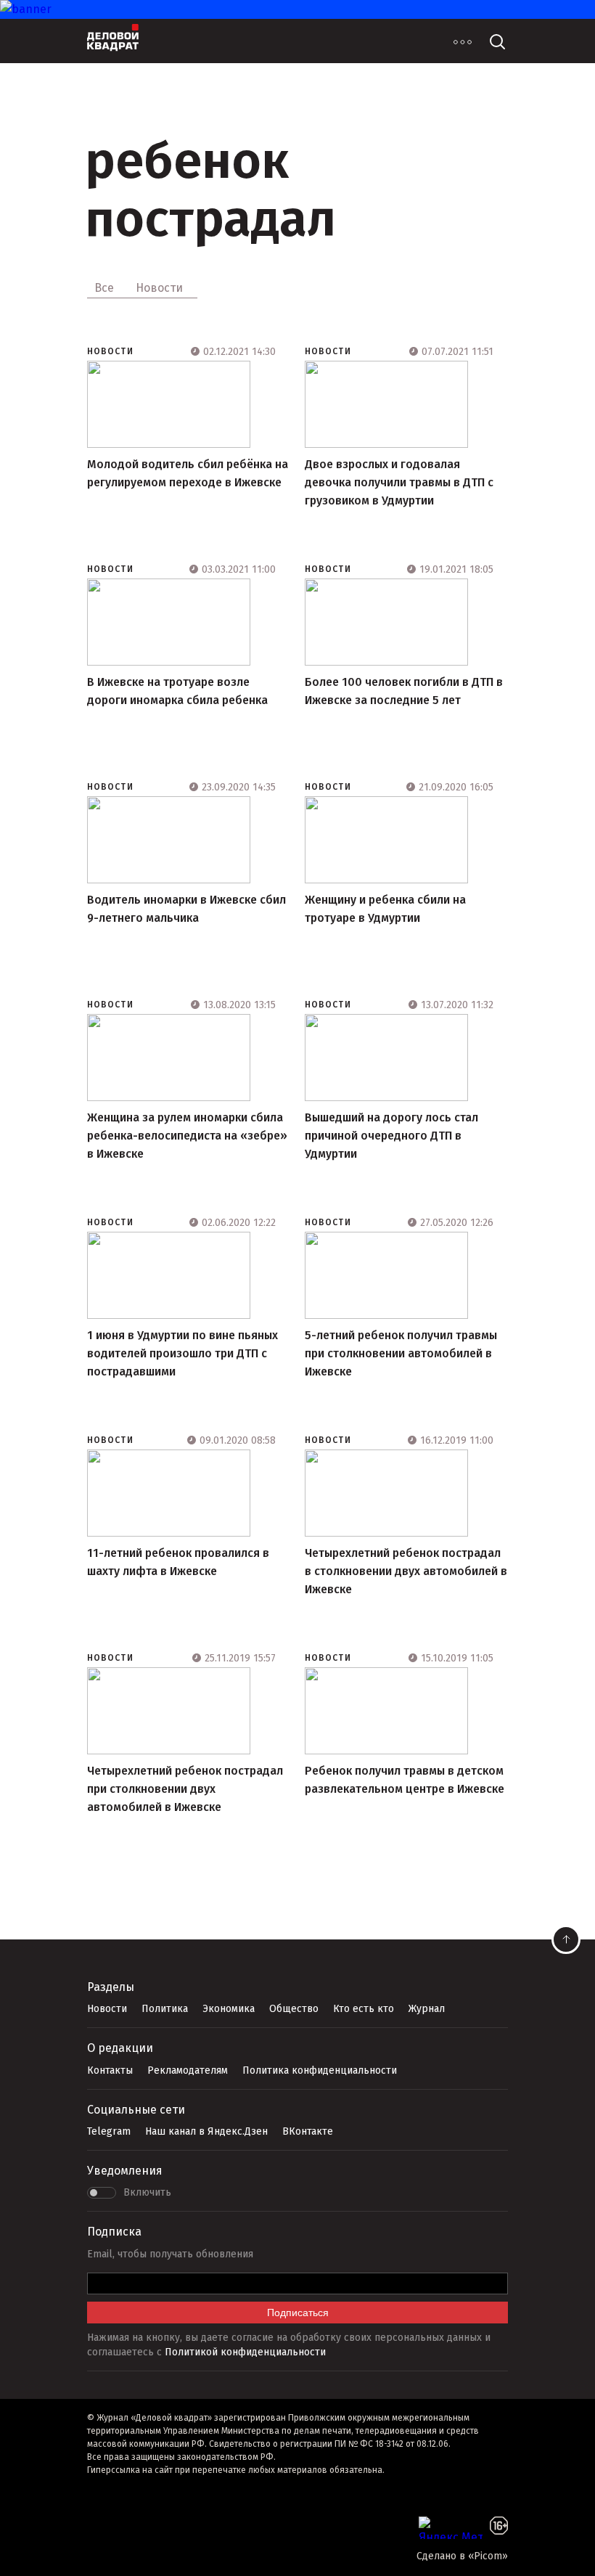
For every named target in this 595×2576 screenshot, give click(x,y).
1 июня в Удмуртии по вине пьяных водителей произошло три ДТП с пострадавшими (182, 1353)
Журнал (427, 2009)
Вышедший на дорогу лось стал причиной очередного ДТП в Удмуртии (391, 1136)
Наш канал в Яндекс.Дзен (206, 2131)
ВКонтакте (308, 2131)
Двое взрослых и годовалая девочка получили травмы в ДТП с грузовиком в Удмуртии (399, 482)
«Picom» (488, 2556)
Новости (110, 351)
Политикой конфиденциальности (245, 2352)
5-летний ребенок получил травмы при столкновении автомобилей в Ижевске (401, 1353)
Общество (294, 2009)
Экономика (229, 2009)
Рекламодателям (188, 2070)
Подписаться (298, 2313)
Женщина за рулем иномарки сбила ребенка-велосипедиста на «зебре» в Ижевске (187, 1136)
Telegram (109, 2131)
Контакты (110, 2070)
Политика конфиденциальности (320, 2070)
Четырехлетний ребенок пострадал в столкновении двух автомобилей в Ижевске (406, 1571)
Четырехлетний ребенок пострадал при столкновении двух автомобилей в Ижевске (185, 1789)
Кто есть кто (364, 2009)
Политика (165, 2009)
